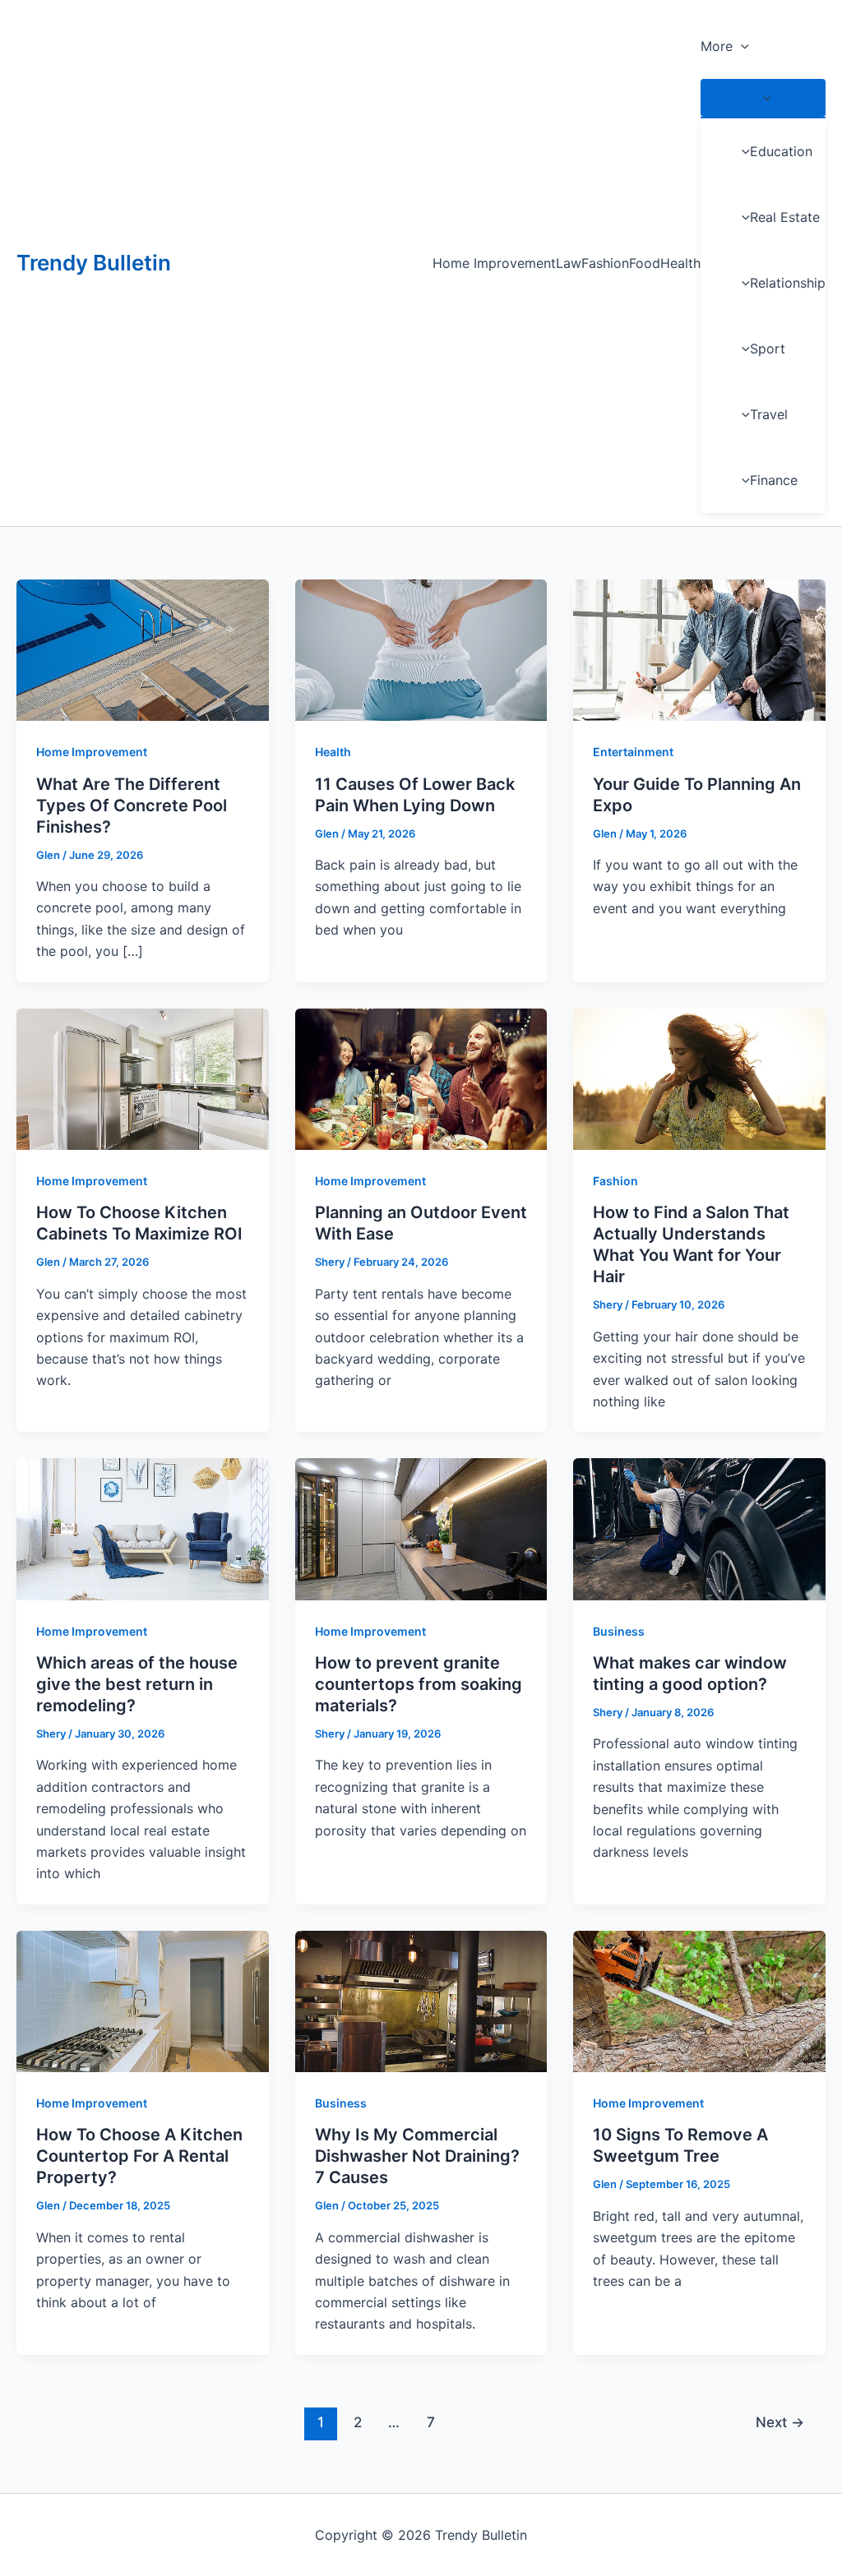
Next (780, 2422)
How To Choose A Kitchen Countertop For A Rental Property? (139, 2156)
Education (781, 151)
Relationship (788, 283)
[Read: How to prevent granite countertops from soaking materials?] (421, 1528)
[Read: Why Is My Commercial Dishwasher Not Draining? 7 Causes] (421, 2000)
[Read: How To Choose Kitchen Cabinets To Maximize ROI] (143, 1078)
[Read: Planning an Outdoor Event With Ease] (421, 1078)
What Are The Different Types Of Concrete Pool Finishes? (132, 806)
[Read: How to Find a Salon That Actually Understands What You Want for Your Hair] (699, 1078)
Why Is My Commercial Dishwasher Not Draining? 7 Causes (417, 2156)
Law (569, 263)
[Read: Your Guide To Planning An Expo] (699, 649)
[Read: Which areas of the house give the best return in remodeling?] (143, 1528)
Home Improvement (494, 263)
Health (680, 263)
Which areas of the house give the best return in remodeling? (137, 1684)
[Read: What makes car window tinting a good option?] (699, 1528)
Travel (769, 414)
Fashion (605, 263)
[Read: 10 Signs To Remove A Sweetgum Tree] (699, 2000)
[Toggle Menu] (763, 98)
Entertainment (633, 752)
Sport (768, 349)
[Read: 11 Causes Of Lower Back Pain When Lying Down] (421, 649)
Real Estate (785, 217)
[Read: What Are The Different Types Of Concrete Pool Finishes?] (143, 649)
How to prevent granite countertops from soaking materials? (419, 1684)
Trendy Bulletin (94, 263)
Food (645, 263)
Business (619, 1631)
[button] (741, 46)
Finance (774, 480)
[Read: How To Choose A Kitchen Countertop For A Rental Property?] (143, 2000)
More (717, 46)
